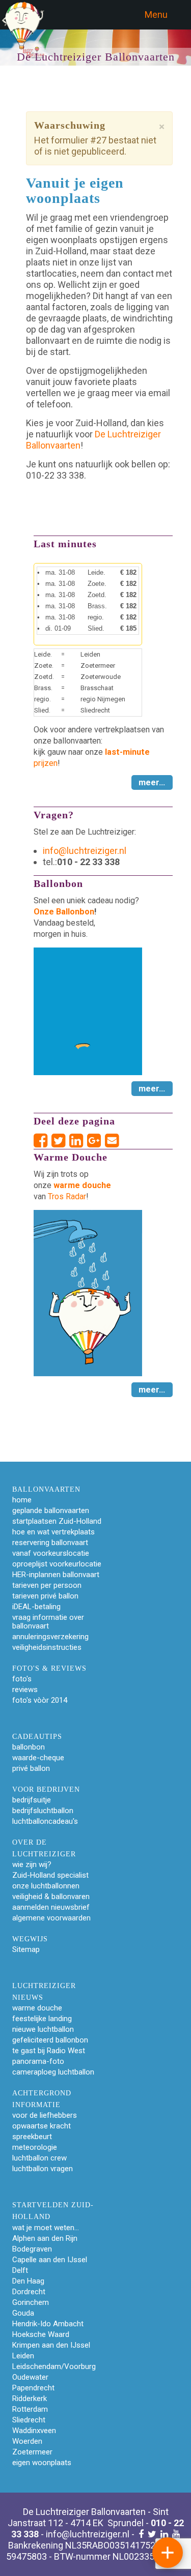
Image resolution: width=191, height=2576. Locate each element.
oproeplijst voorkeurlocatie (57, 1564)
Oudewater (30, 2377)
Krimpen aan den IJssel (51, 2345)
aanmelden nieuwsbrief (51, 1907)
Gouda (23, 2313)
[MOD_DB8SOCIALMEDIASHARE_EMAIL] (112, 1141)
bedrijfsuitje (32, 1800)
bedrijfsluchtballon (43, 1811)
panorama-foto (38, 2061)
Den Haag (28, 2281)
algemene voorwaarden (51, 1918)
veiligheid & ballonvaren (51, 1897)
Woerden (27, 2441)
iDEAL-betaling (36, 1607)
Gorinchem (31, 2302)
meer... (152, 782)
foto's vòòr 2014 (40, 1700)
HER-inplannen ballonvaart (56, 1575)
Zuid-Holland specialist (50, 1875)
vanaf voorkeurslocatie (51, 1553)
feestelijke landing (42, 2019)
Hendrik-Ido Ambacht (48, 2324)
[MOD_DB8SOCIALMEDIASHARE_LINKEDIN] (78, 1141)
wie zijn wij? (32, 1864)
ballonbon (29, 1747)
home (22, 1500)
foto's (22, 1679)
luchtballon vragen (43, 2169)
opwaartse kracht (42, 2126)
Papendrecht (33, 2388)
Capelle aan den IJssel (50, 2260)
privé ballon (31, 1768)
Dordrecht (29, 2292)
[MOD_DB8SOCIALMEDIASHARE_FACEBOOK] (43, 1141)
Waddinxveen (34, 2431)
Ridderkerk (30, 2399)
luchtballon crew (39, 2158)
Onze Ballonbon (64, 912)
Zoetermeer (32, 2452)
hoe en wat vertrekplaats (53, 1532)
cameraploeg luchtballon (53, 2072)
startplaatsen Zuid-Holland (57, 1521)
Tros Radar (67, 1196)
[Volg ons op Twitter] (152, 2534)
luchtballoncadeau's (45, 1821)
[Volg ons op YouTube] (176, 2534)
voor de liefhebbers (45, 2115)
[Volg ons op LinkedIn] (164, 2534)
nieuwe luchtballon (43, 2029)
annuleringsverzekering (50, 1637)
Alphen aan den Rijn (45, 2238)
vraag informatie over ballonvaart (48, 1622)
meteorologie (35, 2147)
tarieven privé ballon (45, 1596)
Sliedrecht (29, 2420)
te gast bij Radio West (49, 2051)
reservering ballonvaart (50, 1543)
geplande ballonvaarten (51, 1511)
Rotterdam (30, 2409)
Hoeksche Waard (41, 2334)
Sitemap (26, 1949)
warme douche (37, 2008)
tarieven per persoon (47, 1585)
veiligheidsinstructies (47, 1647)
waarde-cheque (38, 1758)
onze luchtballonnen (46, 1886)
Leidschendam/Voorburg (54, 2366)
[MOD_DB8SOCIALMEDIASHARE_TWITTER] (60, 1141)
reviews (25, 1690)
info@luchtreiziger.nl (85, 851)
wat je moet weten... (46, 2228)
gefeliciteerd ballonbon (50, 2040)
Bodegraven (32, 2249)
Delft (20, 2270)
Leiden (23, 2356)
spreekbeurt (32, 2137)
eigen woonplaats (42, 2463)
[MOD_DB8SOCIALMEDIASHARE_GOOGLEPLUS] (96, 1141)
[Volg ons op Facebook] (141, 2534)
